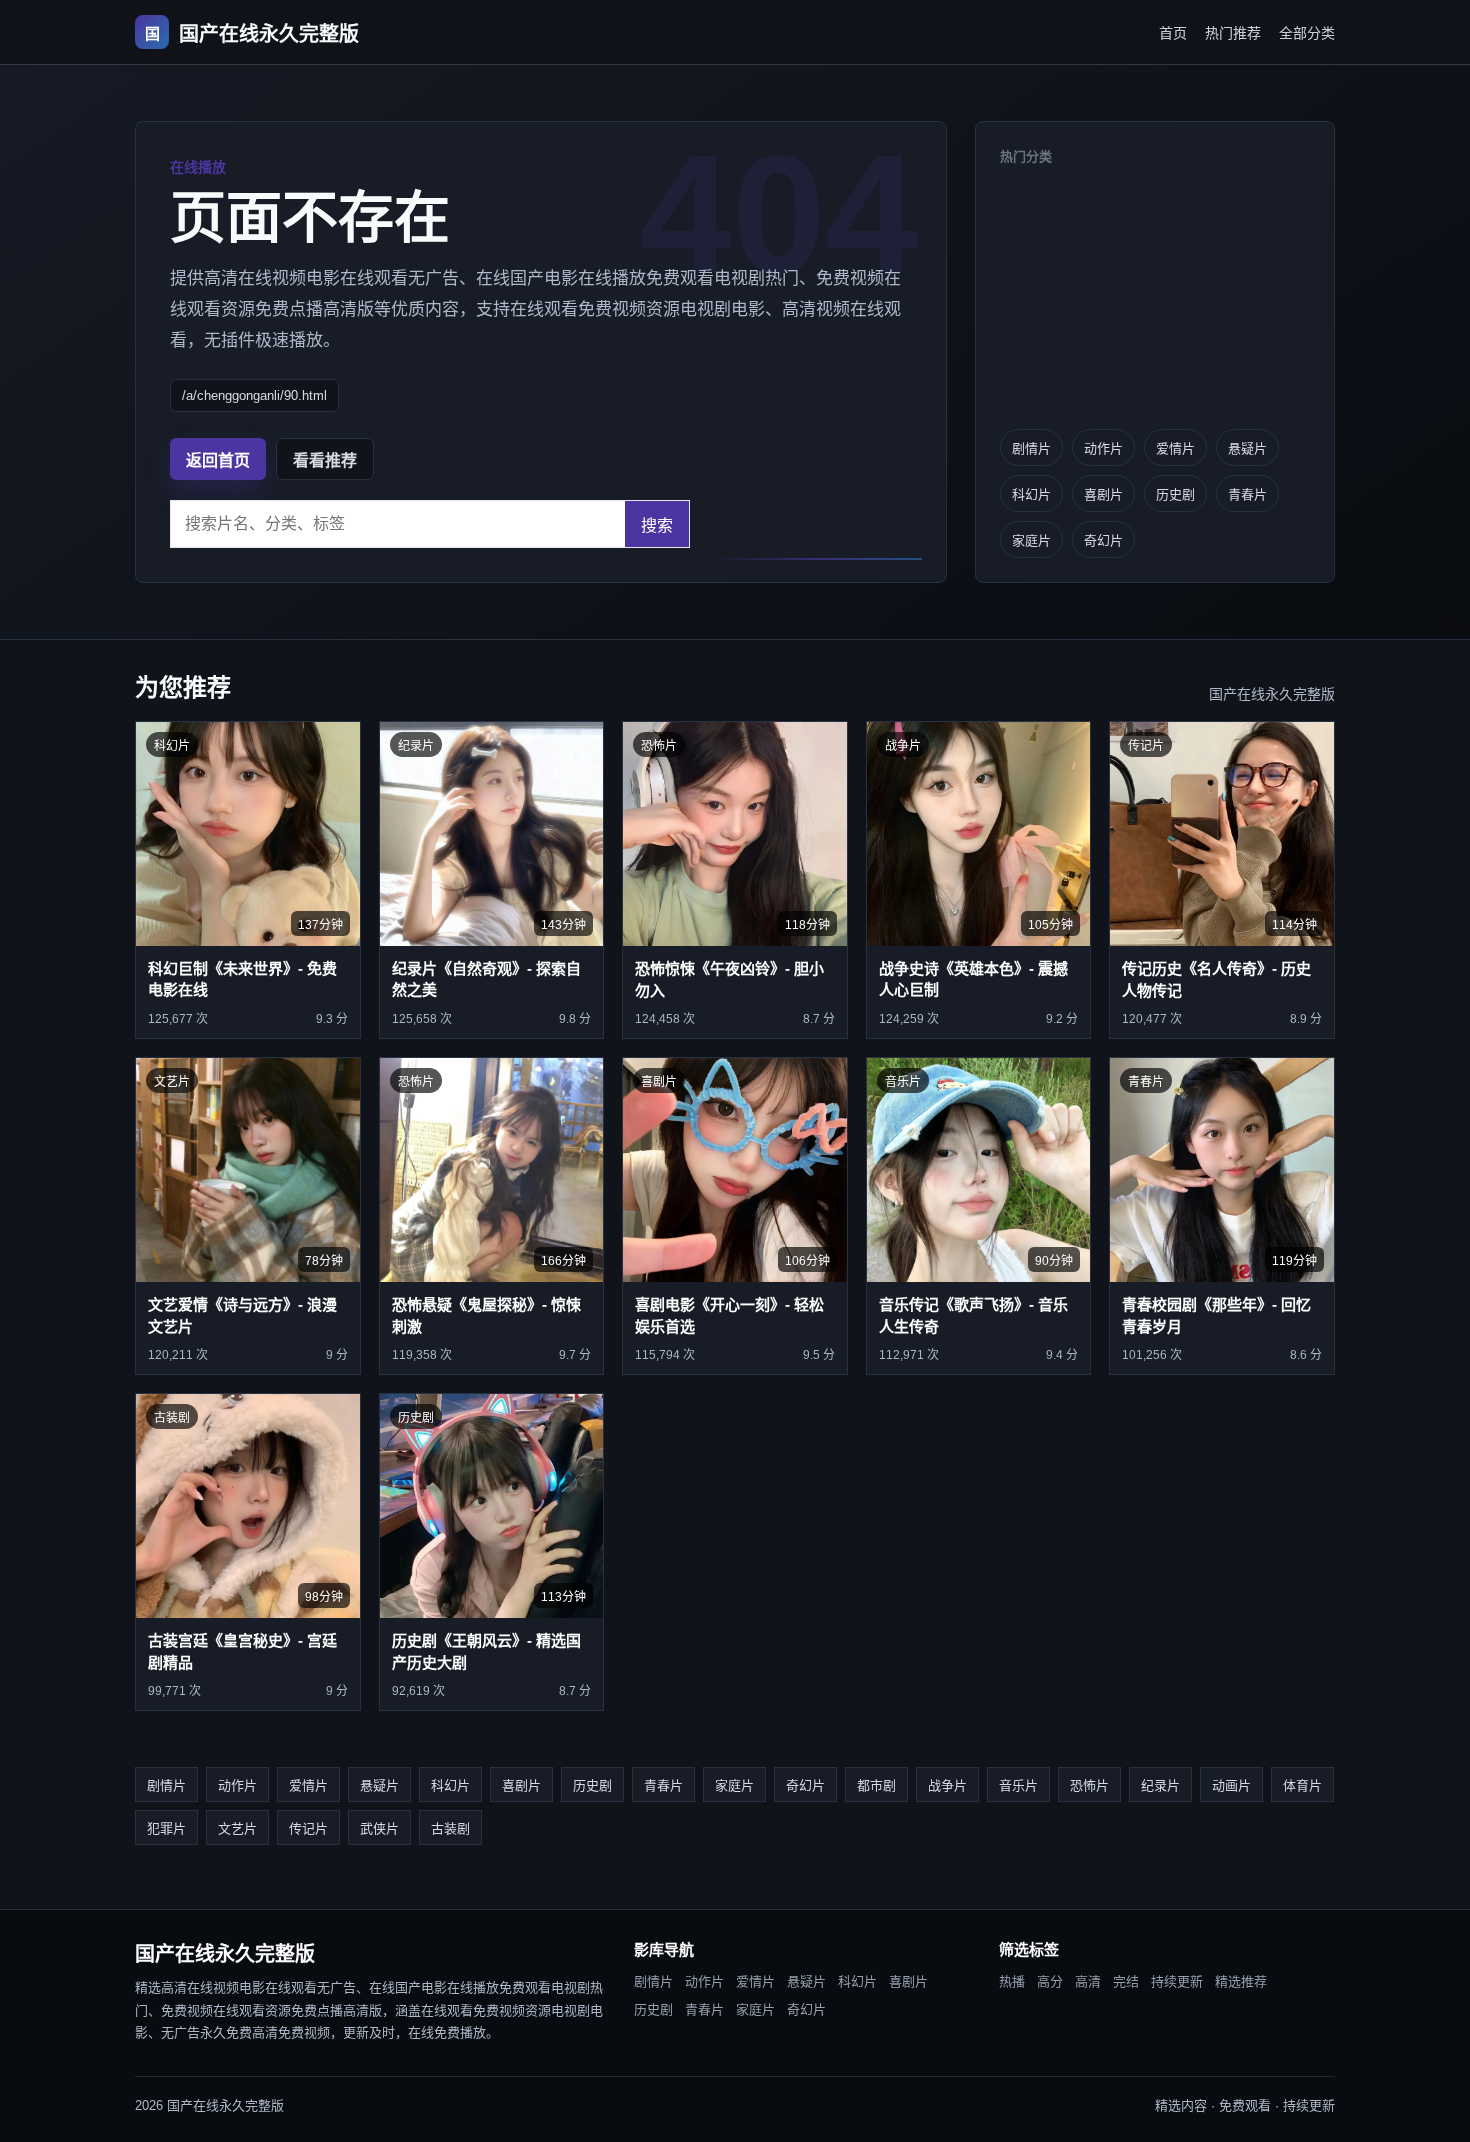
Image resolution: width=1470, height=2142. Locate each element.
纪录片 (1160, 1785)
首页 (1173, 33)
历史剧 (1175, 494)
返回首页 (218, 460)
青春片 (1247, 494)
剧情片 (1031, 448)
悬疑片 (1247, 448)
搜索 (657, 525)
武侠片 (379, 1828)
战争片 (947, 1785)
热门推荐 (1233, 33)
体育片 (1302, 1785)
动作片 (1103, 448)
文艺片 (237, 1828)
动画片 (1231, 1785)
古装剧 (450, 1828)
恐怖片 (1089, 1785)
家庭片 (1031, 540)
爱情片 (1175, 448)
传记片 (308, 1828)
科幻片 (1031, 494)
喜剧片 (1103, 494)
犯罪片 (166, 1828)
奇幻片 (1103, 540)
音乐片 (1018, 1785)
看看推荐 (325, 460)
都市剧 (876, 1785)
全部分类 (1307, 33)
